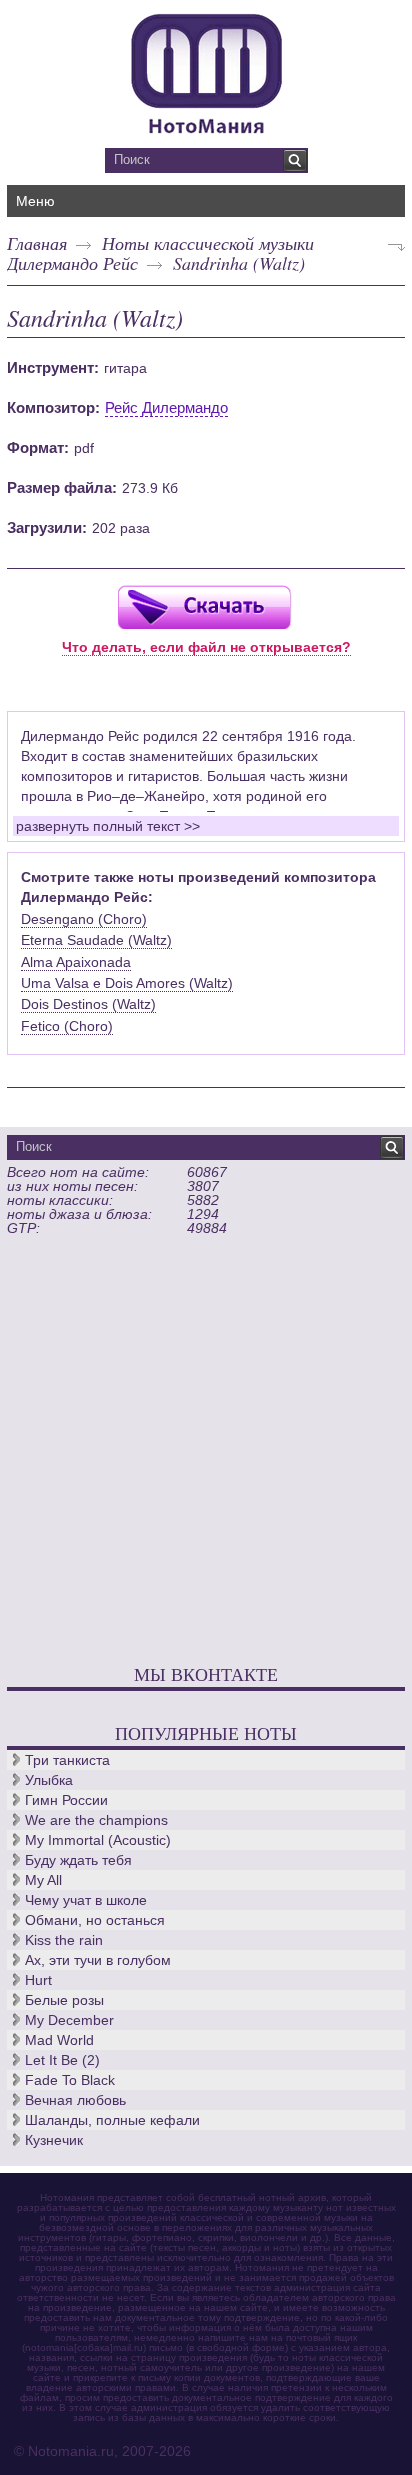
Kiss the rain (64, 1940)
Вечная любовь (75, 2100)
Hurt (38, 1980)
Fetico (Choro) (67, 1026)
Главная (37, 243)
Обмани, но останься (95, 1920)
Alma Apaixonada (76, 962)
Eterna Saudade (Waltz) (96, 940)
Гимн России (66, 1800)
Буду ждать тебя (78, 1860)
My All (43, 1880)
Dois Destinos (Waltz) (88, 1004)
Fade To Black (70, 2080)
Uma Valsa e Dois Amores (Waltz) (127, 983)
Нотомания (206, 71)
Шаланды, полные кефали (112, 2120)
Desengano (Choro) (84, 919)
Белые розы (64, 2000)
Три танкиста (67, 1760)
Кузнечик (54, 2140)
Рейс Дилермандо (166, 407)
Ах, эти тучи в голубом (98, 1960)
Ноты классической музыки (208, 243)
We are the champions (96, 1820)
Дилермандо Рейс (72, 263)
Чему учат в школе (86, 1900)
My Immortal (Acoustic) (98, 1840)
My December (69, 2020)
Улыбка (49, 1780)
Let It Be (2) (62, 2060)
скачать (204, 606)
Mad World (59, 2040)
